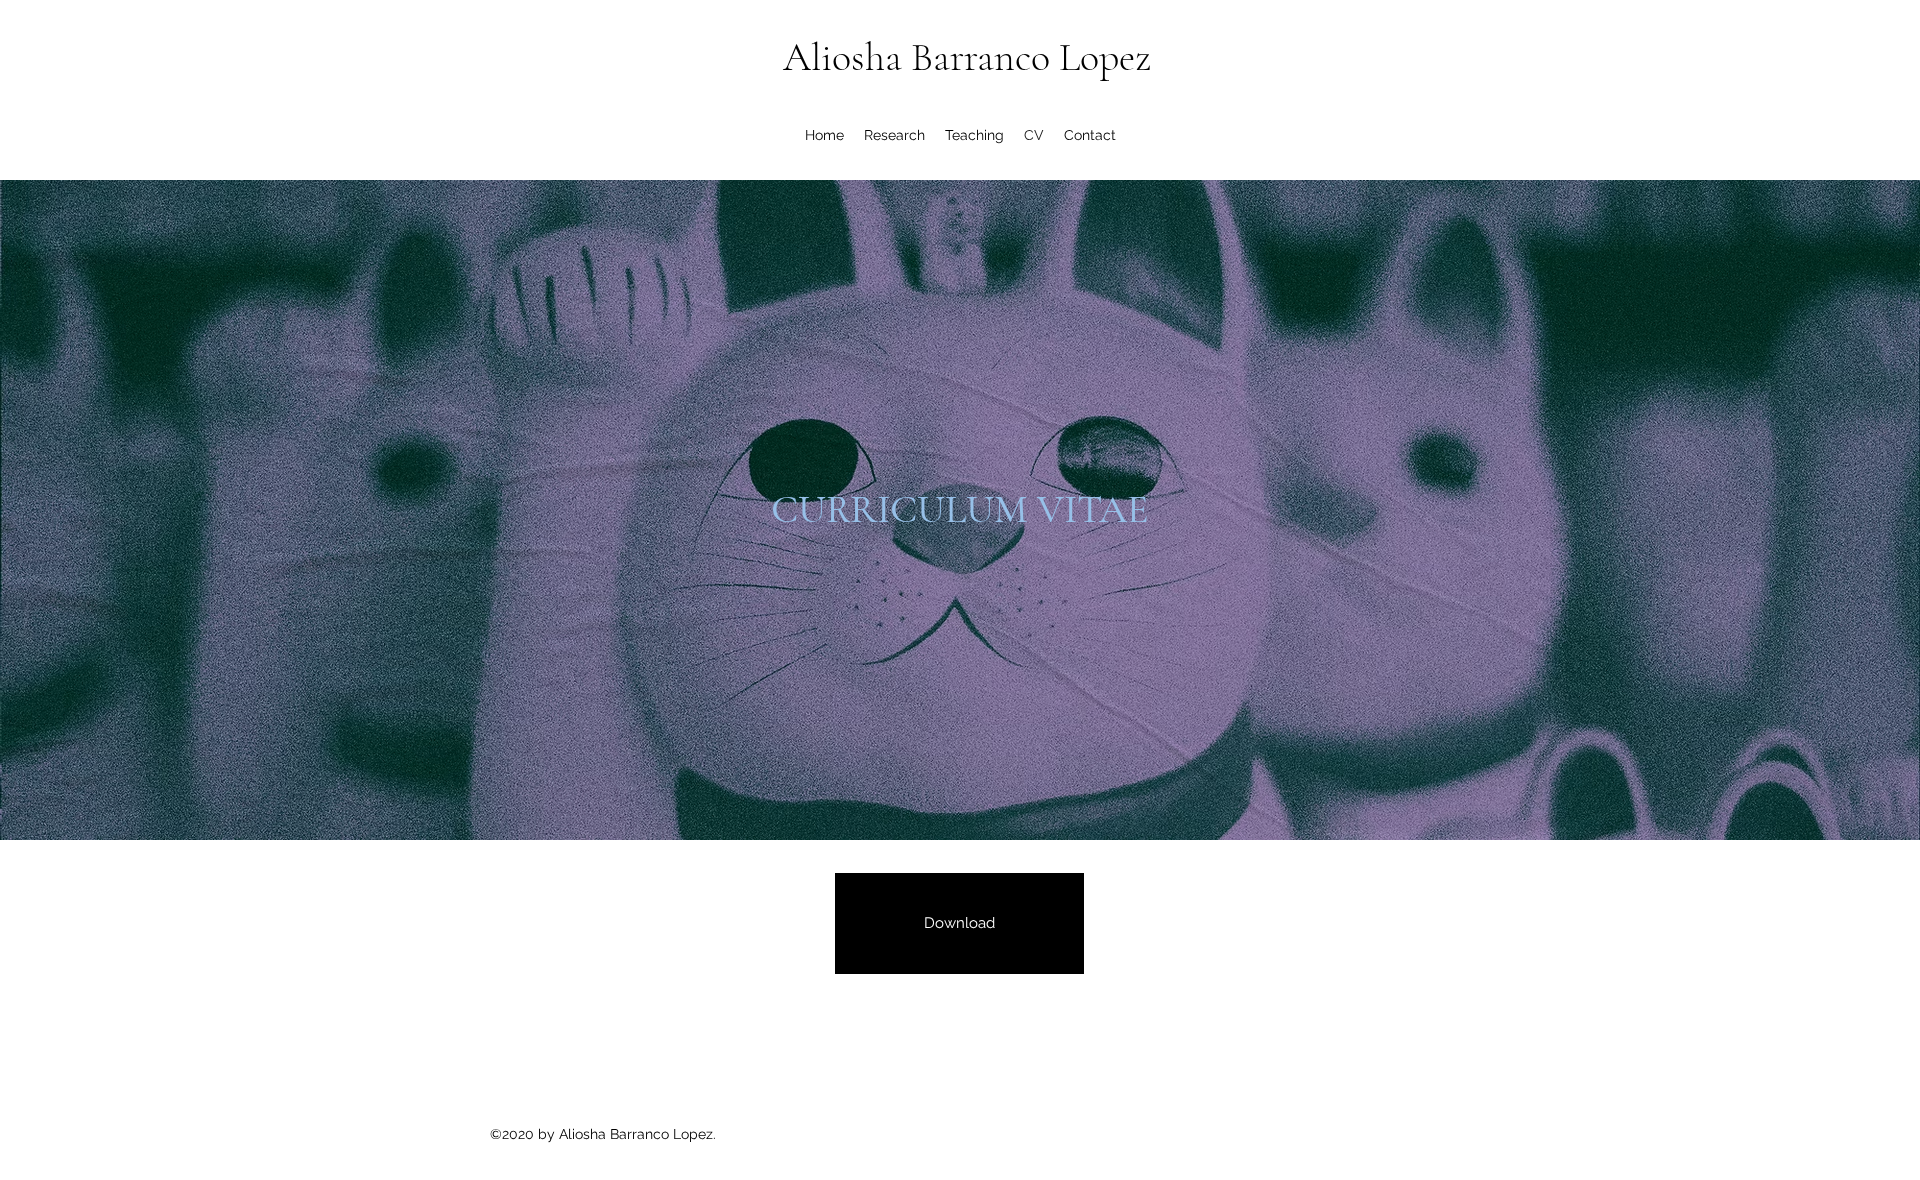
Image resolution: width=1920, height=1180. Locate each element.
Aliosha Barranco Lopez (967, 57)
